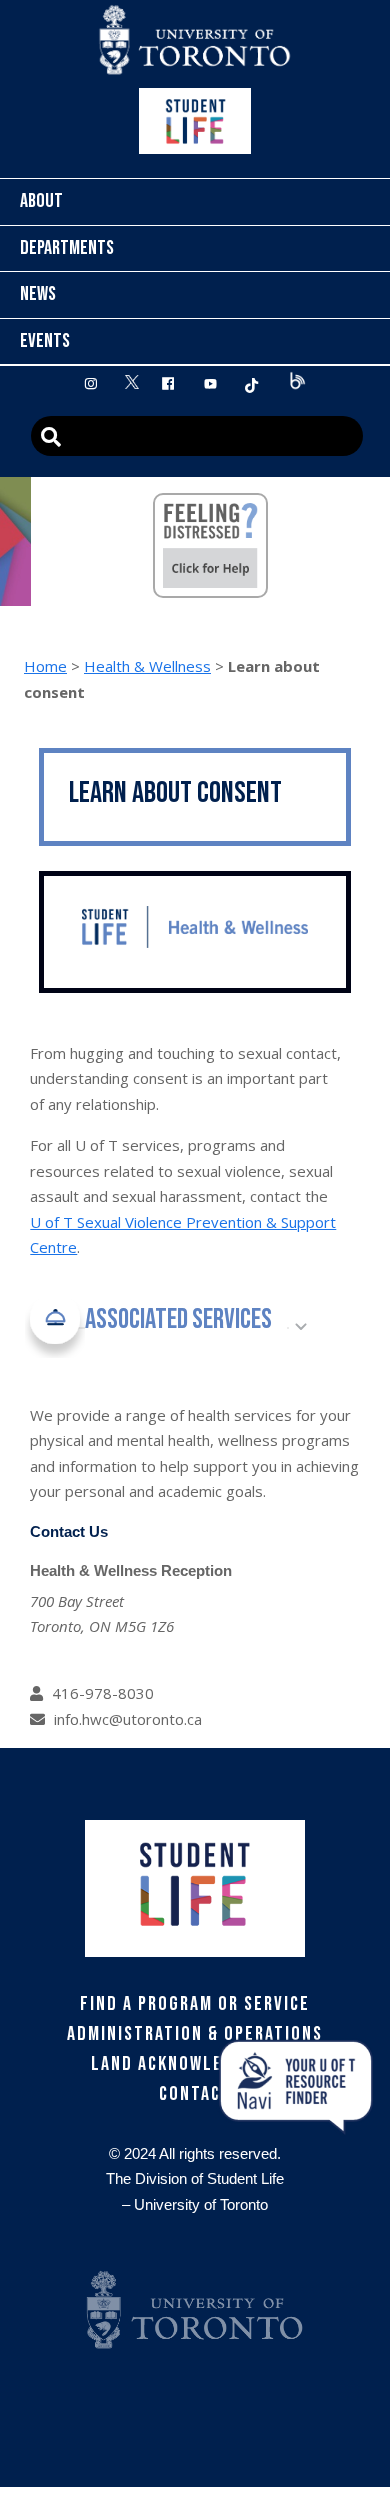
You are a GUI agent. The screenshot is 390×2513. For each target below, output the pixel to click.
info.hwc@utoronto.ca (128, 1719)
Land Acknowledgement (195, 2064)
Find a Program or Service (195, 2004)
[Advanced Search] (197, 436)
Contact (195, 2094)
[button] (166, 1327)
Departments (67, 248)
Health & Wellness (147, 666)
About (41, 201)
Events (45, 341)
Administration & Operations (195, 2034)
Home (45, 666)
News (38, 294)
